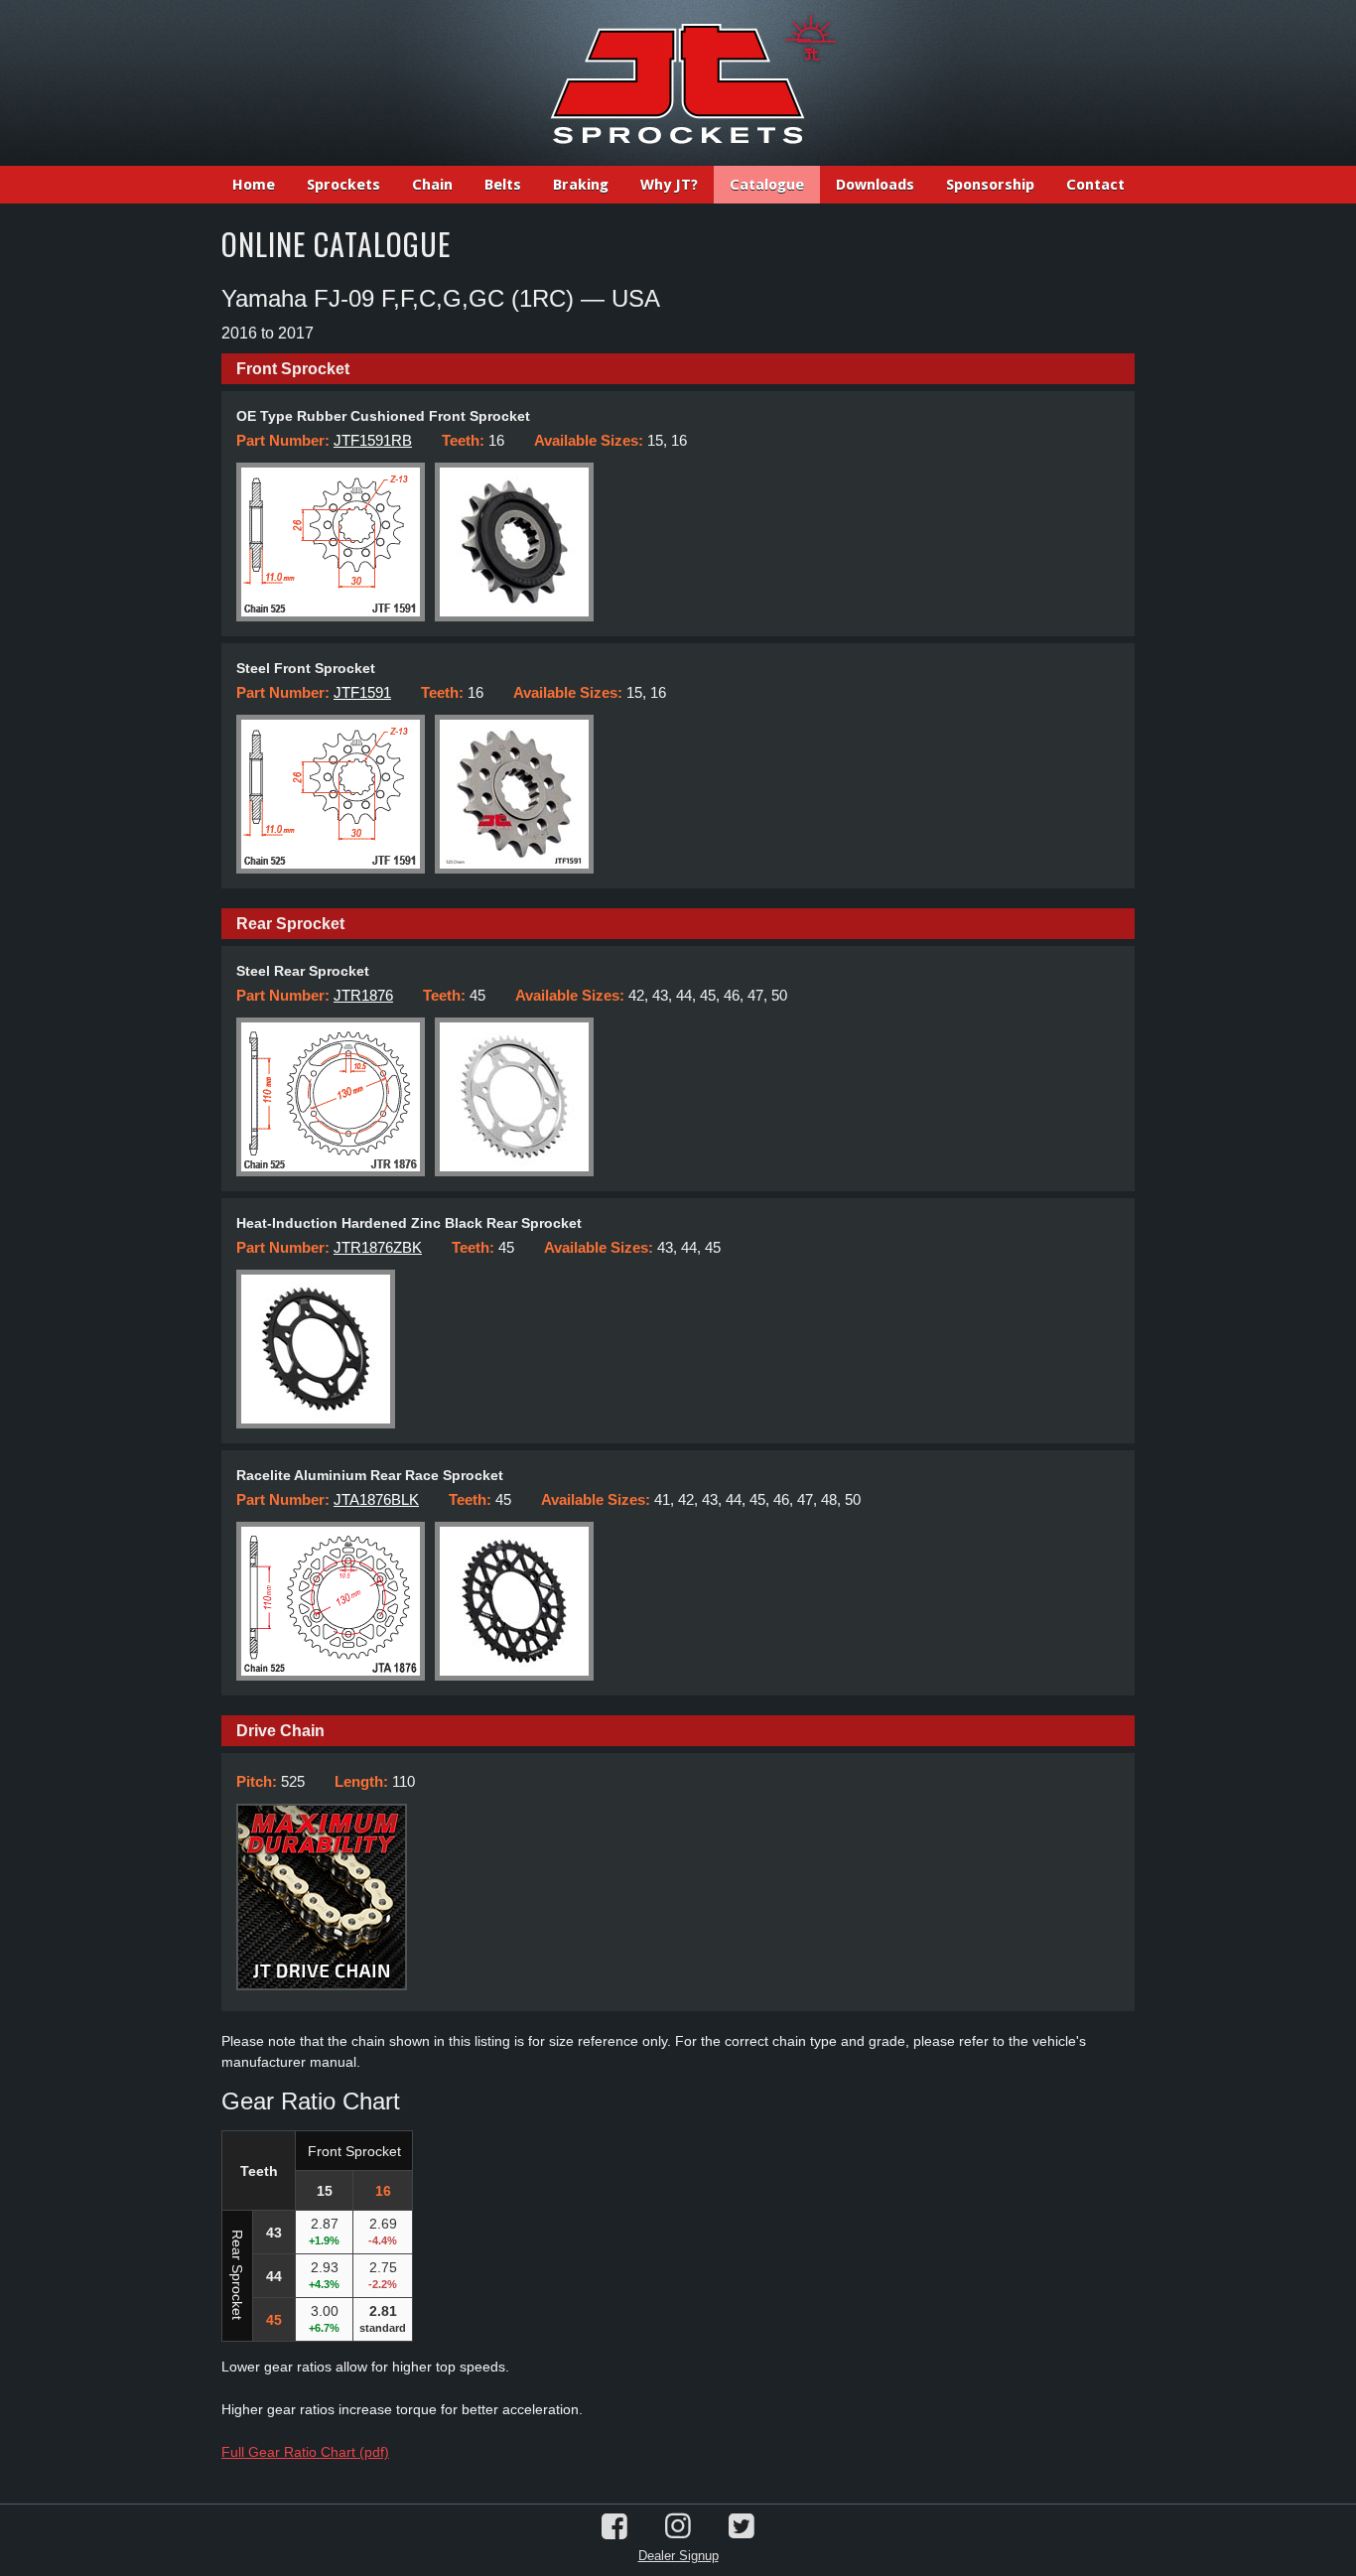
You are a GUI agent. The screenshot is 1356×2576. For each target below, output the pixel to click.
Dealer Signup (678, 2556)
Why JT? (669, 185)
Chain (432, 185)
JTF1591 (362, 692)
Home (254, 185)
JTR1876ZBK (378, 1247)
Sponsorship (990, 185)
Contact (1095, 185)
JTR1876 (363, 995)
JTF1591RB (373, 440)
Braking (581, 185)
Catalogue (767, 185)
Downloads (875, 185)
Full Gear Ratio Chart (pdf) (305, 2452)
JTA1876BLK (376, 1499)
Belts (503, 185)
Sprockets (343, 185)
